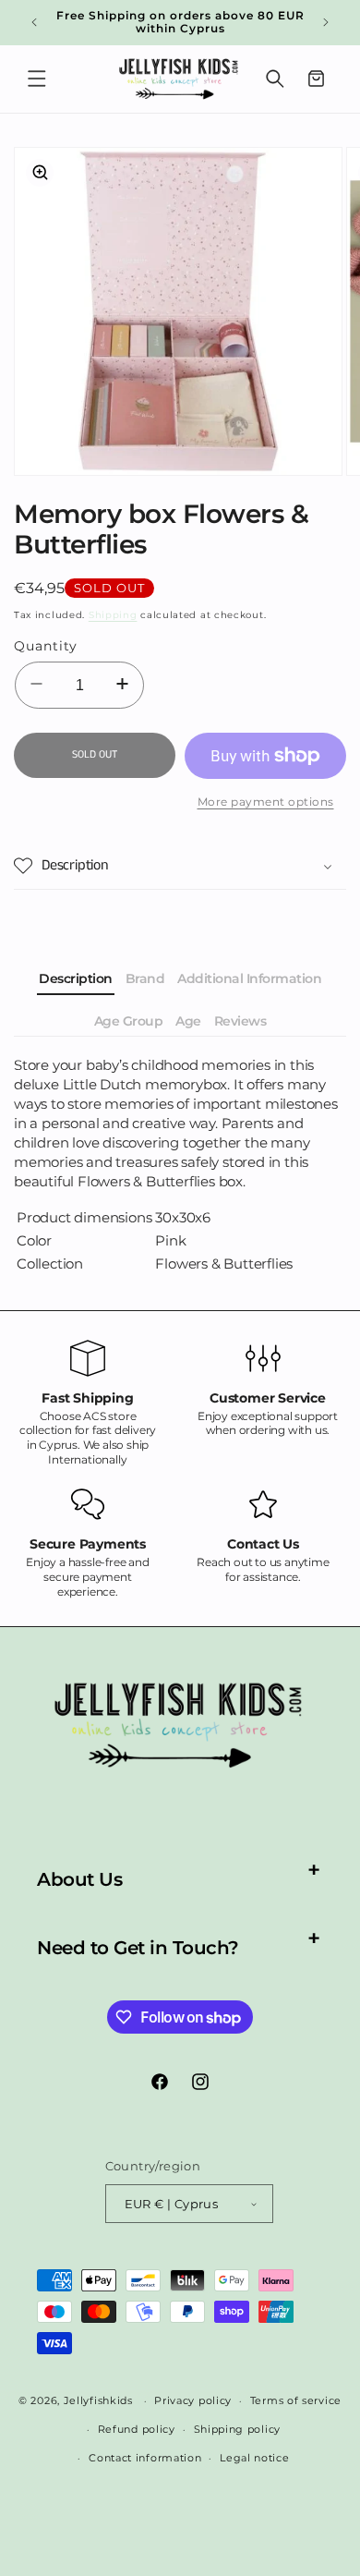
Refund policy (137, 2429)
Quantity (46, 646)
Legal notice (254, 2458)
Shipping (113, 615)
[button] (37, 79)
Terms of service (296, 2400)
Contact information (145, 2458)
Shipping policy (238, 2429)
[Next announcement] (326, 22)
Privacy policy (193, 2400)
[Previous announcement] (34, 22)
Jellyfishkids (98, 2400)
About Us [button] (79, 1879)
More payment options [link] (266, 802)
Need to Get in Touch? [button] (138, 1948)
